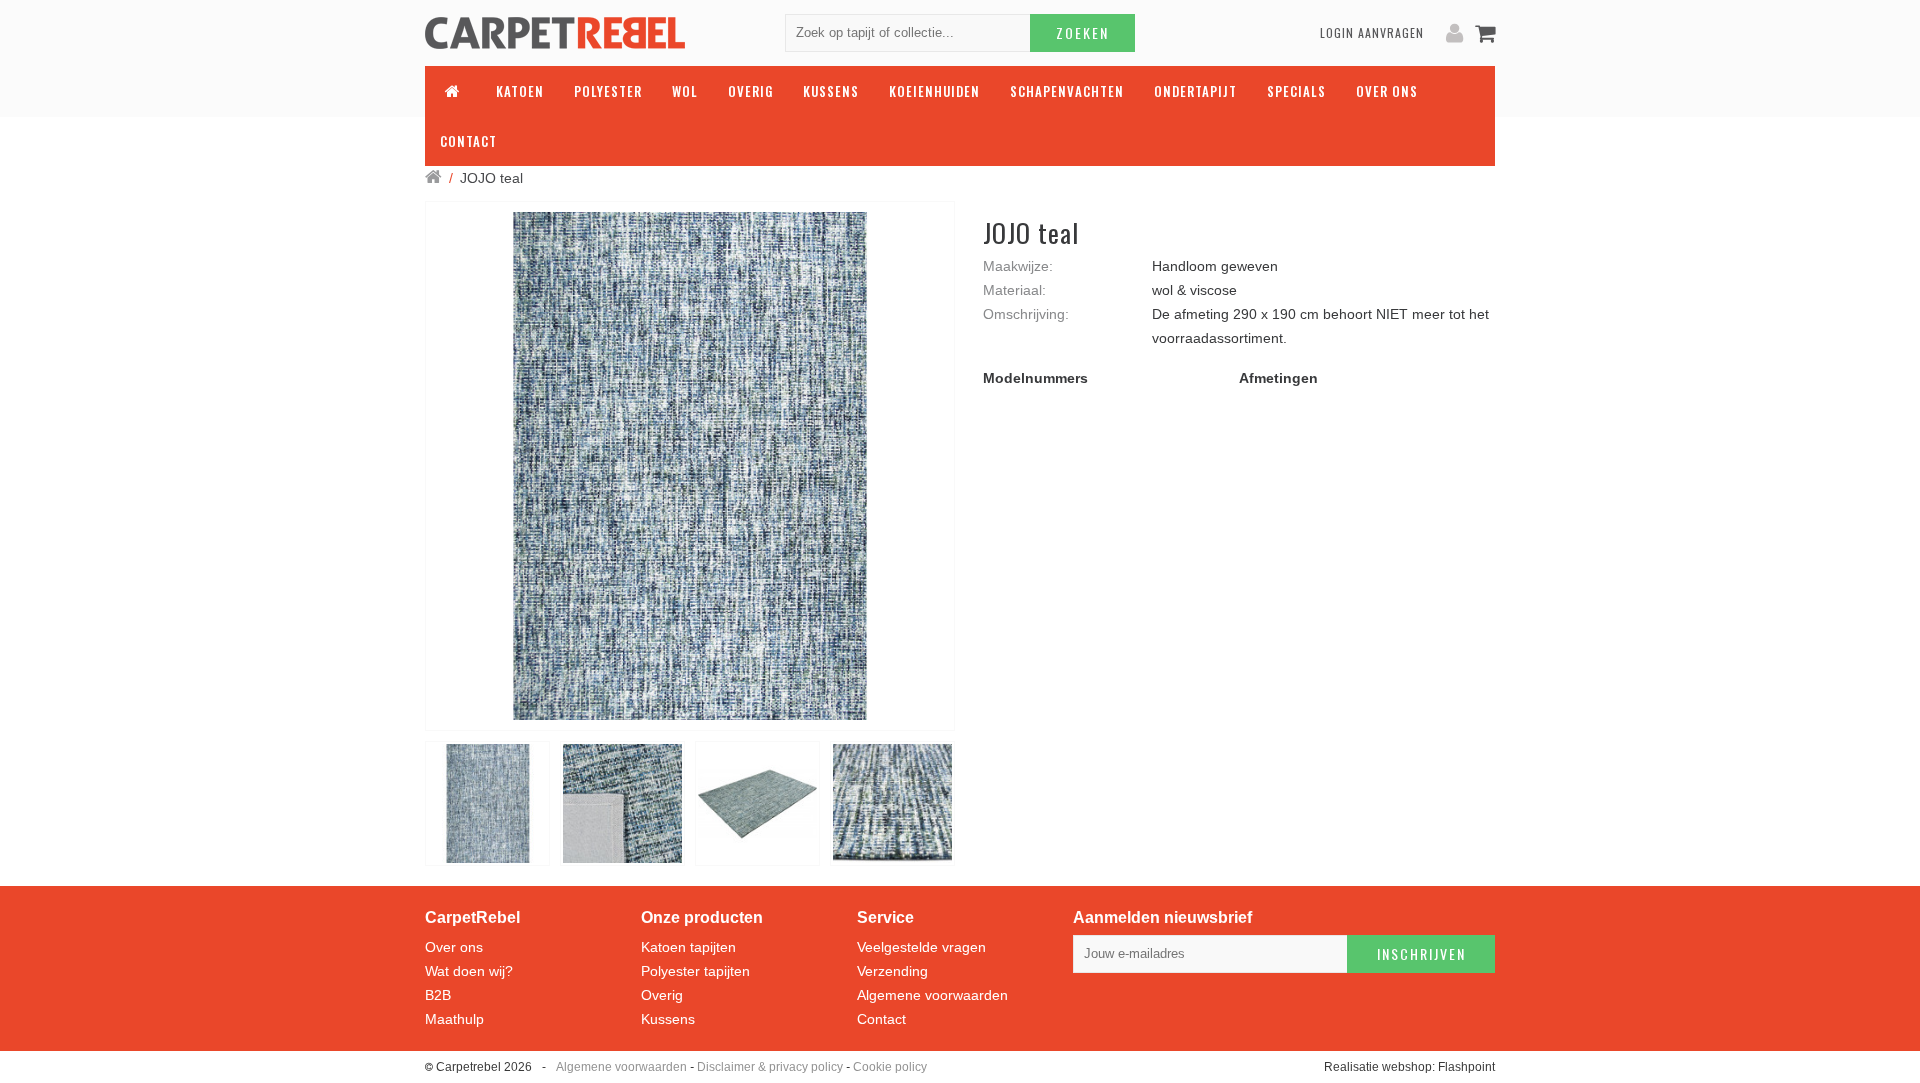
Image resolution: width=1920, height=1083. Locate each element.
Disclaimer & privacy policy (770, 1067)
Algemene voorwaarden (932, 995)
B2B (438, 995)
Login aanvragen (1372, 32)
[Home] (433, 178)
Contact (881, 1019)
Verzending (892, 971)
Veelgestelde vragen (921, 947)
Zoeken (1082, 32)
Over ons (454, 947)
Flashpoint (1466, 1067)
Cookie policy (890, 1067)
